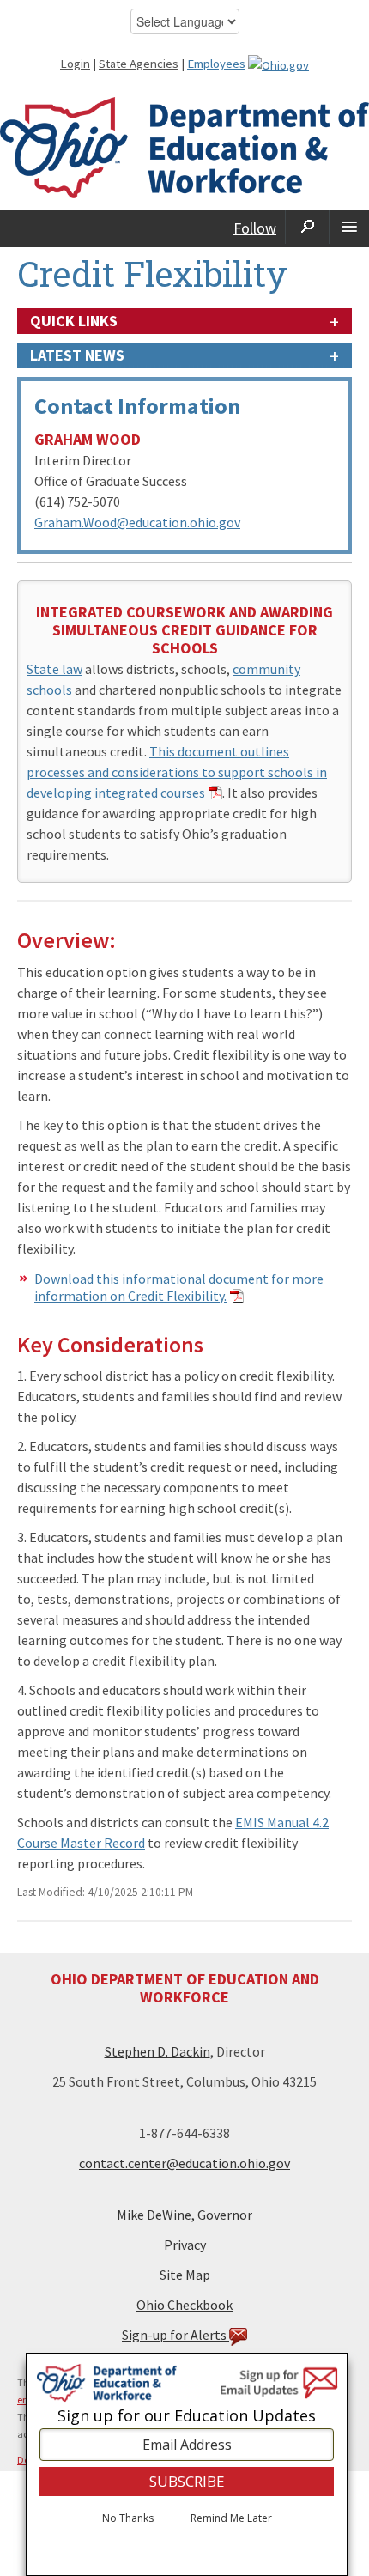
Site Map (185, 2275)
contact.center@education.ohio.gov (184, 2163)
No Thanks (128, 2518)
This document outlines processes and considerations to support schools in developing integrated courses (177, 772)
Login (75, 64)
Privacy (185, 2245)
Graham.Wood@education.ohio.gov (137, 522)
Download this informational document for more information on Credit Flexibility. (179, 1287)
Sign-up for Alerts (175, 2335)
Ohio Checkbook (184, 2305)
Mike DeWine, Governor (184, 2215)
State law (54, 669)
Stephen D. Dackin (157, 2051)
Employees (216, 64)
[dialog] (187, 2464)
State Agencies (139, 64)
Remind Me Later (231, 2518)
